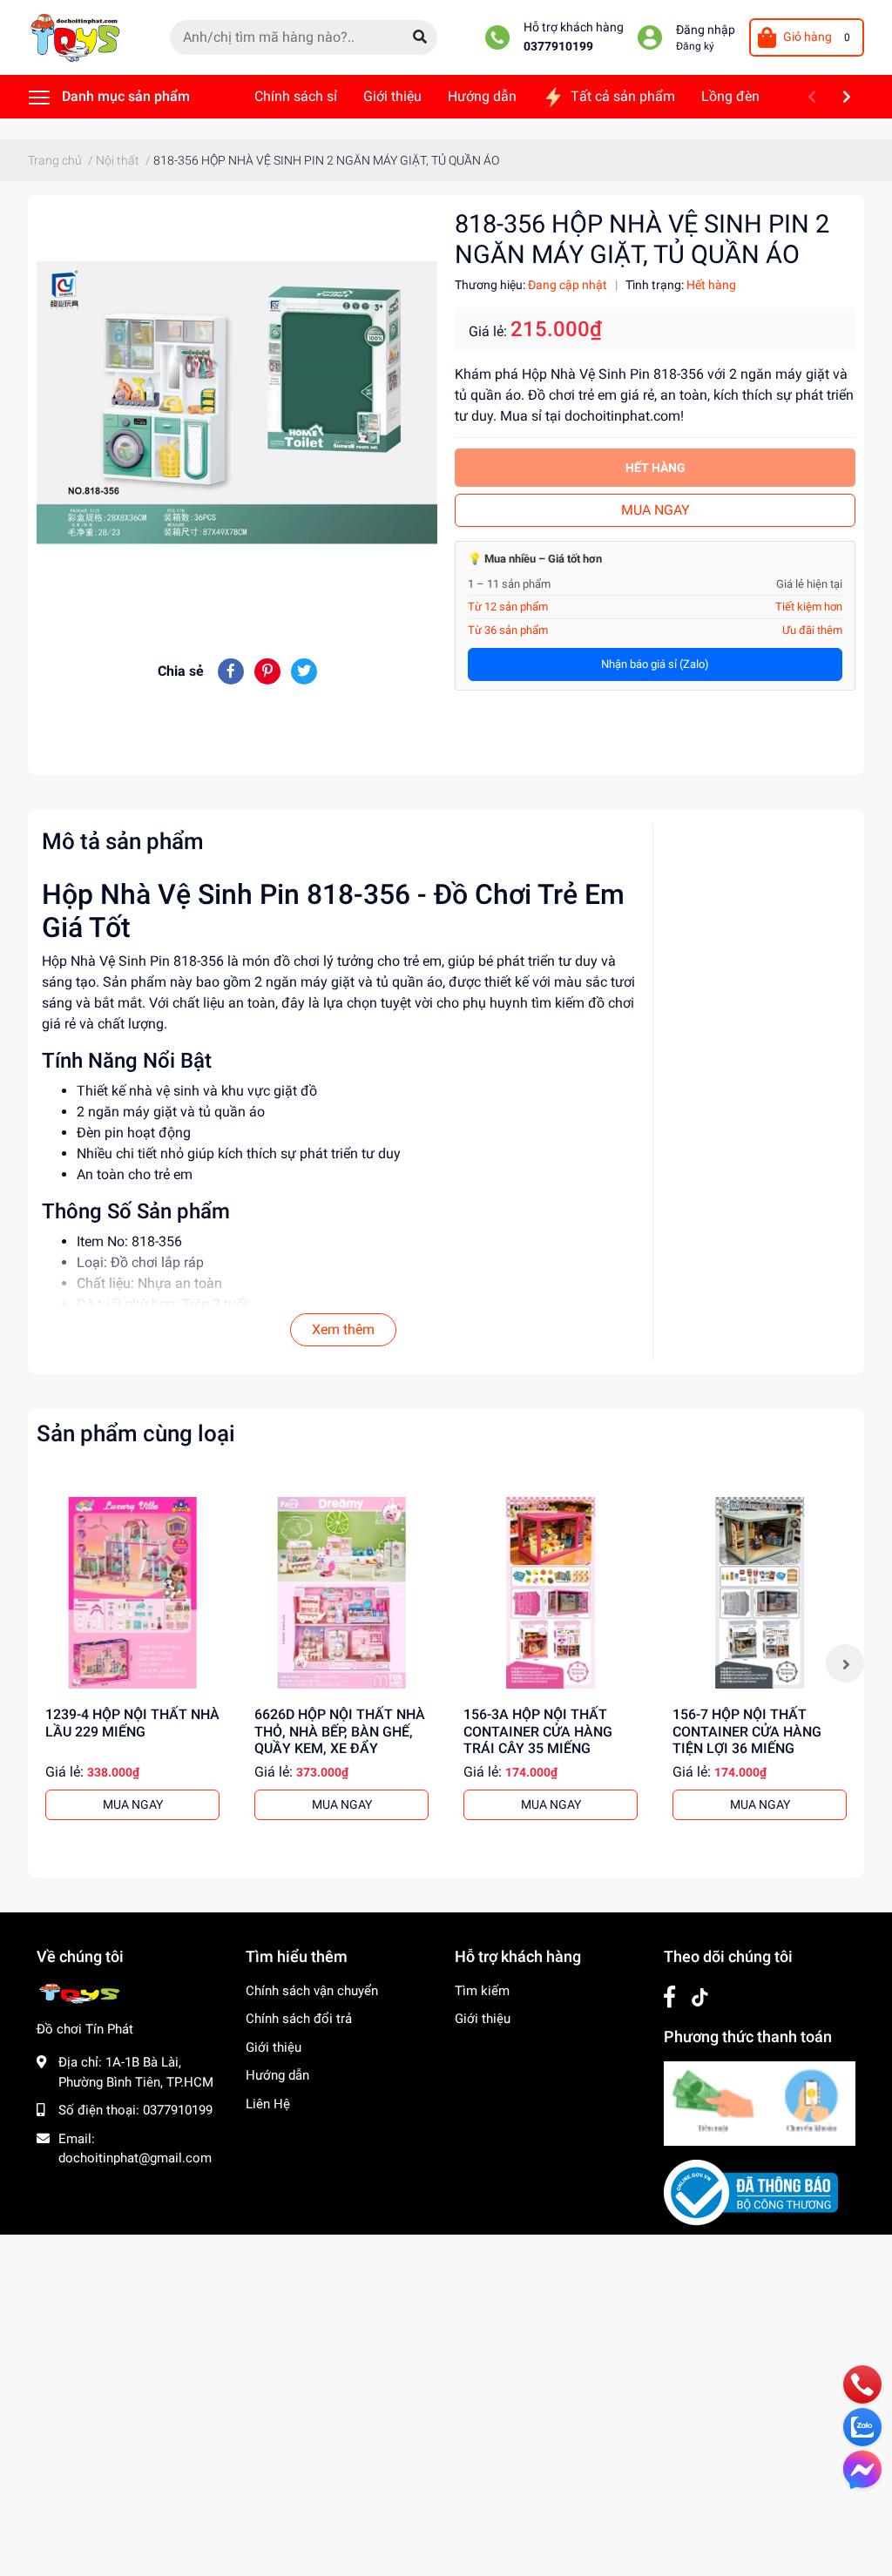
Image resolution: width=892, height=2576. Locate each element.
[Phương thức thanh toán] (760, 2102)
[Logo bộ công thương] (751, 2192)
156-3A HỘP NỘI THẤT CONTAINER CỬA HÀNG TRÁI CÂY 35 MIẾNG (538, 1731)
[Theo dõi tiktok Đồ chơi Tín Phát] (700, 1997)
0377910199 (558, 47)
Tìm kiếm (482, 1991)
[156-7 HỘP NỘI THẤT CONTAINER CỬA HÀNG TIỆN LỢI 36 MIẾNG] (760, 1593)
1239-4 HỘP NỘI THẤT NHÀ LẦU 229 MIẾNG (132, 1723)
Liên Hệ (268, 2104)
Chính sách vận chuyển (312, 1991)
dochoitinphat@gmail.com (135, 2158)
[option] (132, 1663)
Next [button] (845, 1663)
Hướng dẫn (277, 2075)
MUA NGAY (655, 510)
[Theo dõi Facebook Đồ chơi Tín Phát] (669, 1997)
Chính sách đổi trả (299, 2019)
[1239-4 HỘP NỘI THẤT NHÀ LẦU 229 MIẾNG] (132, 1593)
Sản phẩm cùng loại (136, 1433)
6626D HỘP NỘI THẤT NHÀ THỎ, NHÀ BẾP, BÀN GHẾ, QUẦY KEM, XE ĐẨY (340, 1731)
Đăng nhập (706, 30)
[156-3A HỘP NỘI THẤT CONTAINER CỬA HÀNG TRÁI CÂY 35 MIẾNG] (551, 1593)
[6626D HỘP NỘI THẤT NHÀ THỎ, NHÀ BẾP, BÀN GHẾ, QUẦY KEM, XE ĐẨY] (341, 1593)
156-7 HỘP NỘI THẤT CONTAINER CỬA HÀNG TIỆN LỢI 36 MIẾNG (747, 1731)
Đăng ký (695, 46)
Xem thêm (343, 1329)
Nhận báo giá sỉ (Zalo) (655, 664)
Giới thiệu (274, 2047)
